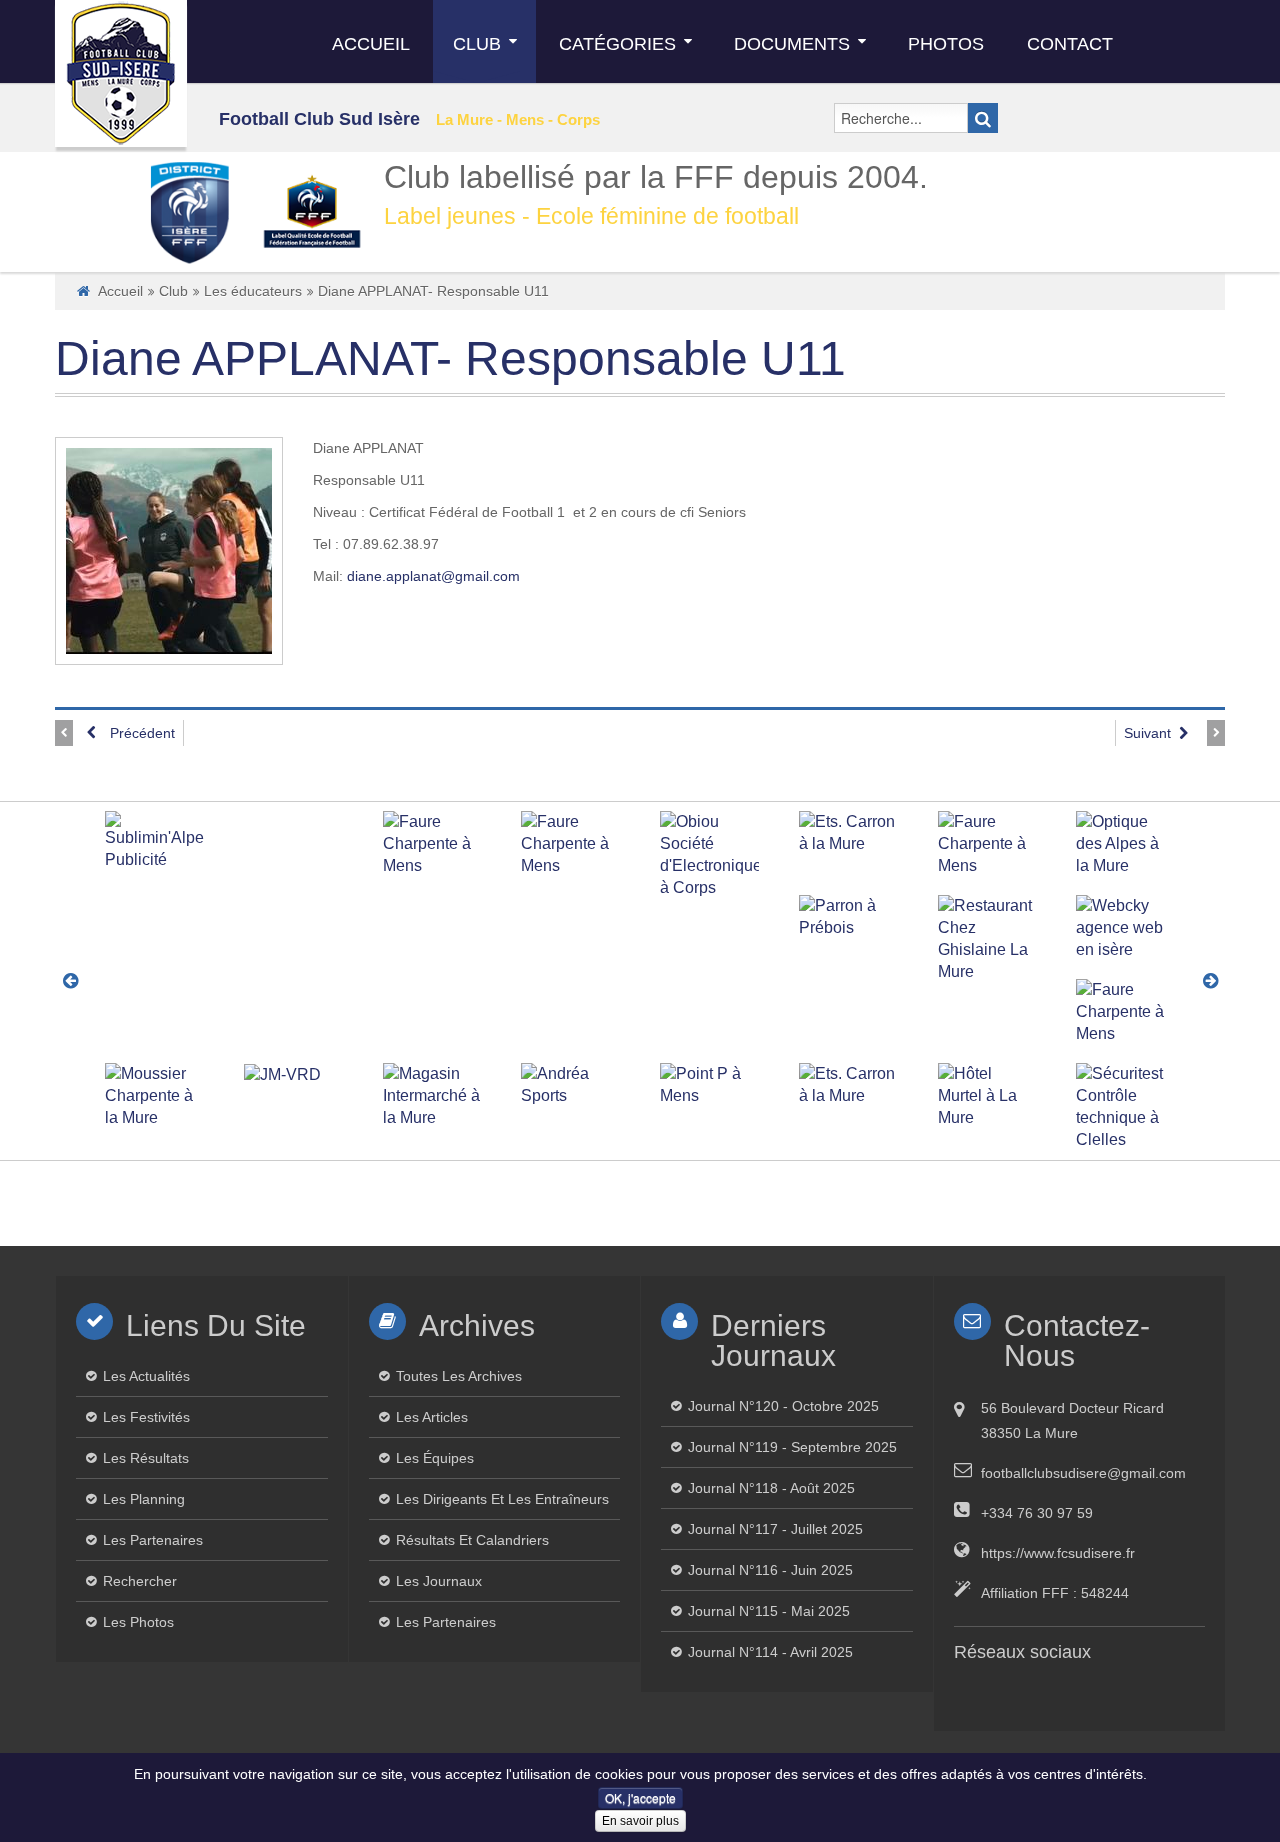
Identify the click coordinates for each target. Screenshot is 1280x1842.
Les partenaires (153, 1540)
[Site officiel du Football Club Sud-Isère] (121, 73)
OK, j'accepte (640, 1797)
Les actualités (146, 1376)
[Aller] (983, 118)
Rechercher (140, 1581)
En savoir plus (640, 1821)
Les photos (138, 1622)
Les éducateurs (253, 291)
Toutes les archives (459, 1376)
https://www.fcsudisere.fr (1058, 1553)
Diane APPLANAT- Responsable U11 (450, 358)
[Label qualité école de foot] (312, 211)
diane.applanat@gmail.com (433, 576)
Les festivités (146, 1417)
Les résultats (146, 1458)
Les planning (144, 1499)
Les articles (432, 1417)
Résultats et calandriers (472, 1540)
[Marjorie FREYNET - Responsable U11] (169, 216)
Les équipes (435, 1458)
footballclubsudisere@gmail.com (1083, 1473)
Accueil (120, 291)
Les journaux (439, 1581)
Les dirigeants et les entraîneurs (502, 1499)
